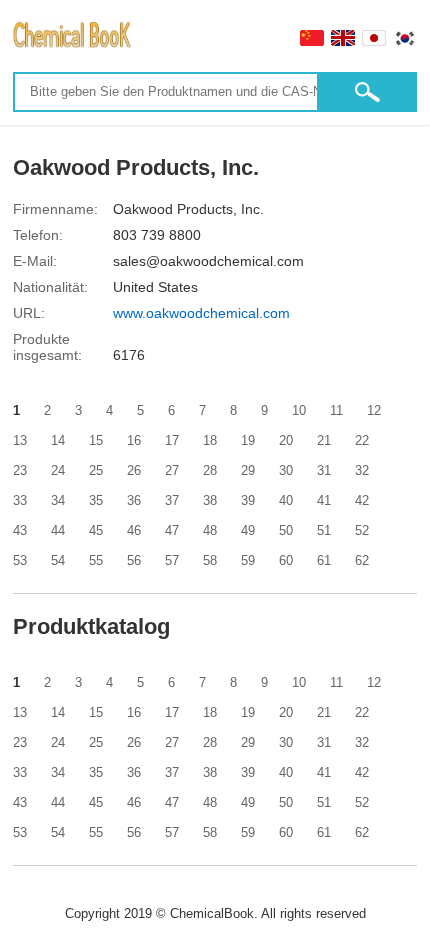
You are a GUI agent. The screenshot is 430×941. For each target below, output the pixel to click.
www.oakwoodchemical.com (201, 313)
